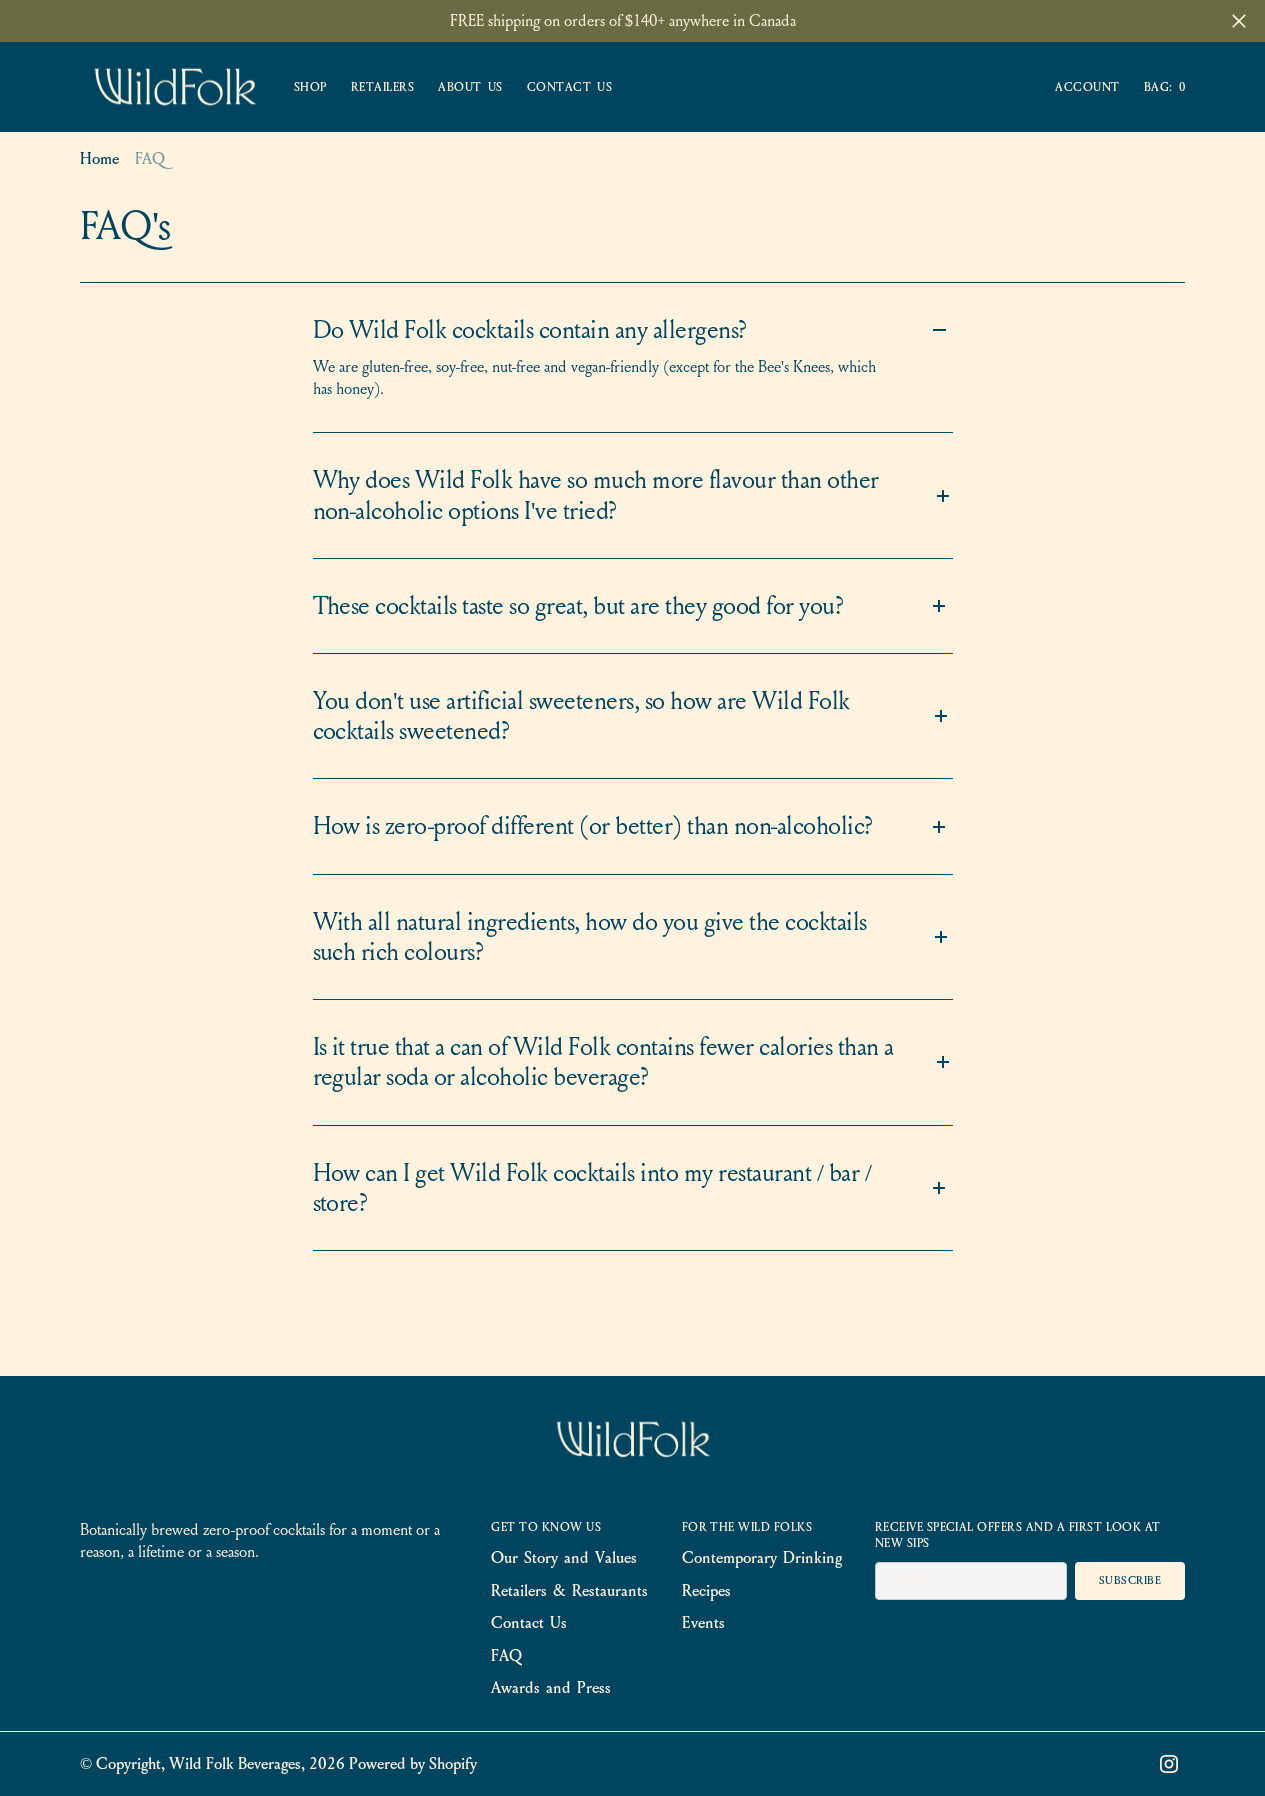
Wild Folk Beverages (235, 1763)
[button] (1087, 87)
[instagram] (1169, 1764)
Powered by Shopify (413, 1763)
